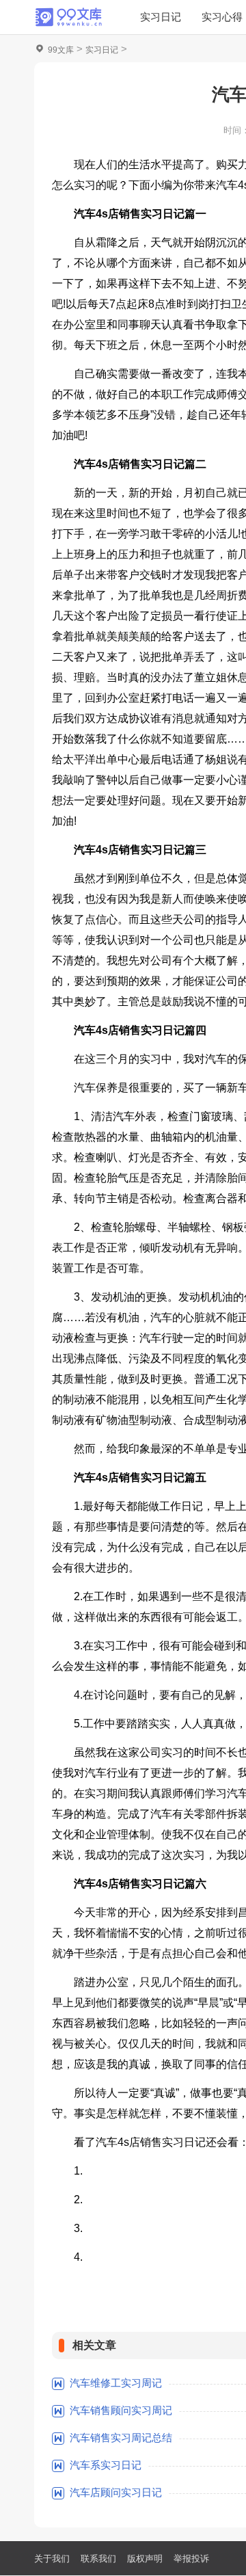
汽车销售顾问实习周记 (121, 2410)
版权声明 (145, 2559)
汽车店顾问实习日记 (116, 2492)
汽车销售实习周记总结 (121, 2438)
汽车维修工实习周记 (116, 2383)
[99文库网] (68, 17)
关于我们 (52, 2559)
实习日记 (161, 17)
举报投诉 (191, 2559)
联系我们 (98, 2559)
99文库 (61, 50)
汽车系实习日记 (106, 2465)
